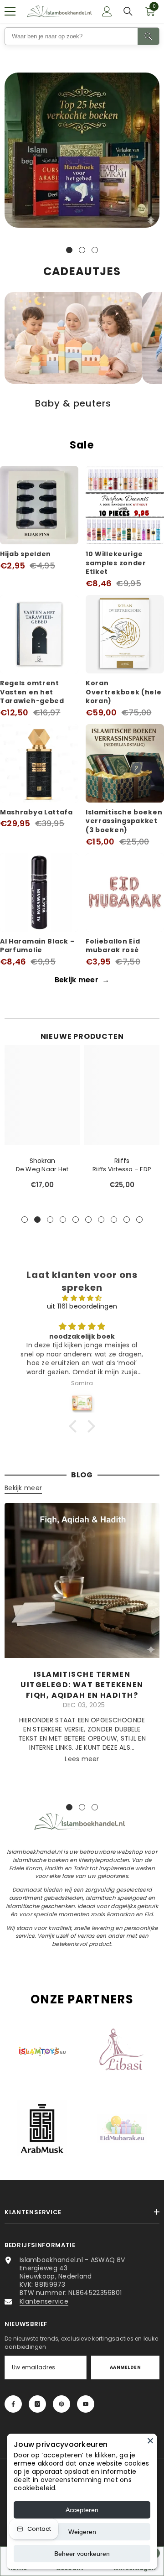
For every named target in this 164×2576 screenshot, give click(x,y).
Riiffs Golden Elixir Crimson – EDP (42, 1169)
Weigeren (82, 2532)
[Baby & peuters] (73, 338)
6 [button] (88, 1220)
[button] (75, 1426)
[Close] (150, 2440)
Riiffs (42, 1161)
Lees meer (82, 1759)
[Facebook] (13, 2404)
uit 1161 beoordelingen (82, 1306)
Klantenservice (44, 2301)
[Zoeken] (128, 11)
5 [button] (76, 1220)
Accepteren (82, 2510)
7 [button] (101, 1220)
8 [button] (114, 1220)
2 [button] (82, 250)
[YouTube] (86, 2404)
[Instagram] (37, 2404)
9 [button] (127, 1220)
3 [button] (95, 250)
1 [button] (69, 250)
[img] (82, 1298)
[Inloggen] (107, 11)
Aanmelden (125, 2367)
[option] (82, 152)
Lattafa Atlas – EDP (122, 1169)
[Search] (148, 36)
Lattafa (122, 1161)
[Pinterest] (61, 2404)
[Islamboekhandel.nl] (82, 150)
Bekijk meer (82, 980)
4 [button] (63, 1220)
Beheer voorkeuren (82, 2554)
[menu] (10, 11)
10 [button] (139, 1220)
